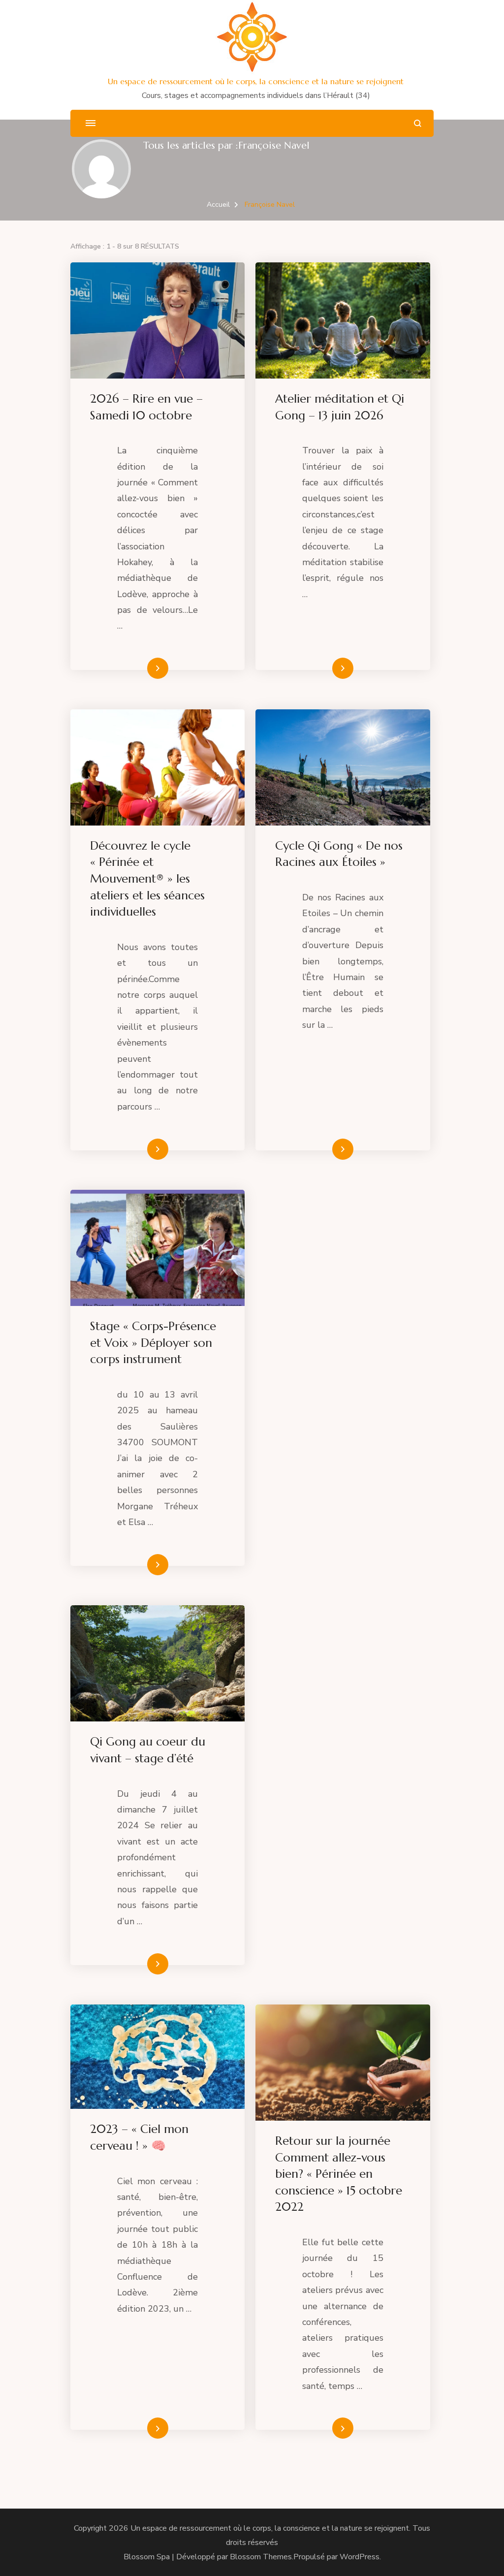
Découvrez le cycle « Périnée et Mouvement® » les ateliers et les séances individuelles (147, 879)
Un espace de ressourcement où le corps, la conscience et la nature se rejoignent (256, 81)
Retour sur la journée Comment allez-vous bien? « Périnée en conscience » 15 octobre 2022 (339, 2174)
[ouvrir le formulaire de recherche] (418, 123)
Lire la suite (141, 668)
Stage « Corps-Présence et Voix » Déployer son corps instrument (153, 1343)
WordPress (360, 2557)
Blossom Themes (261, 2557)
